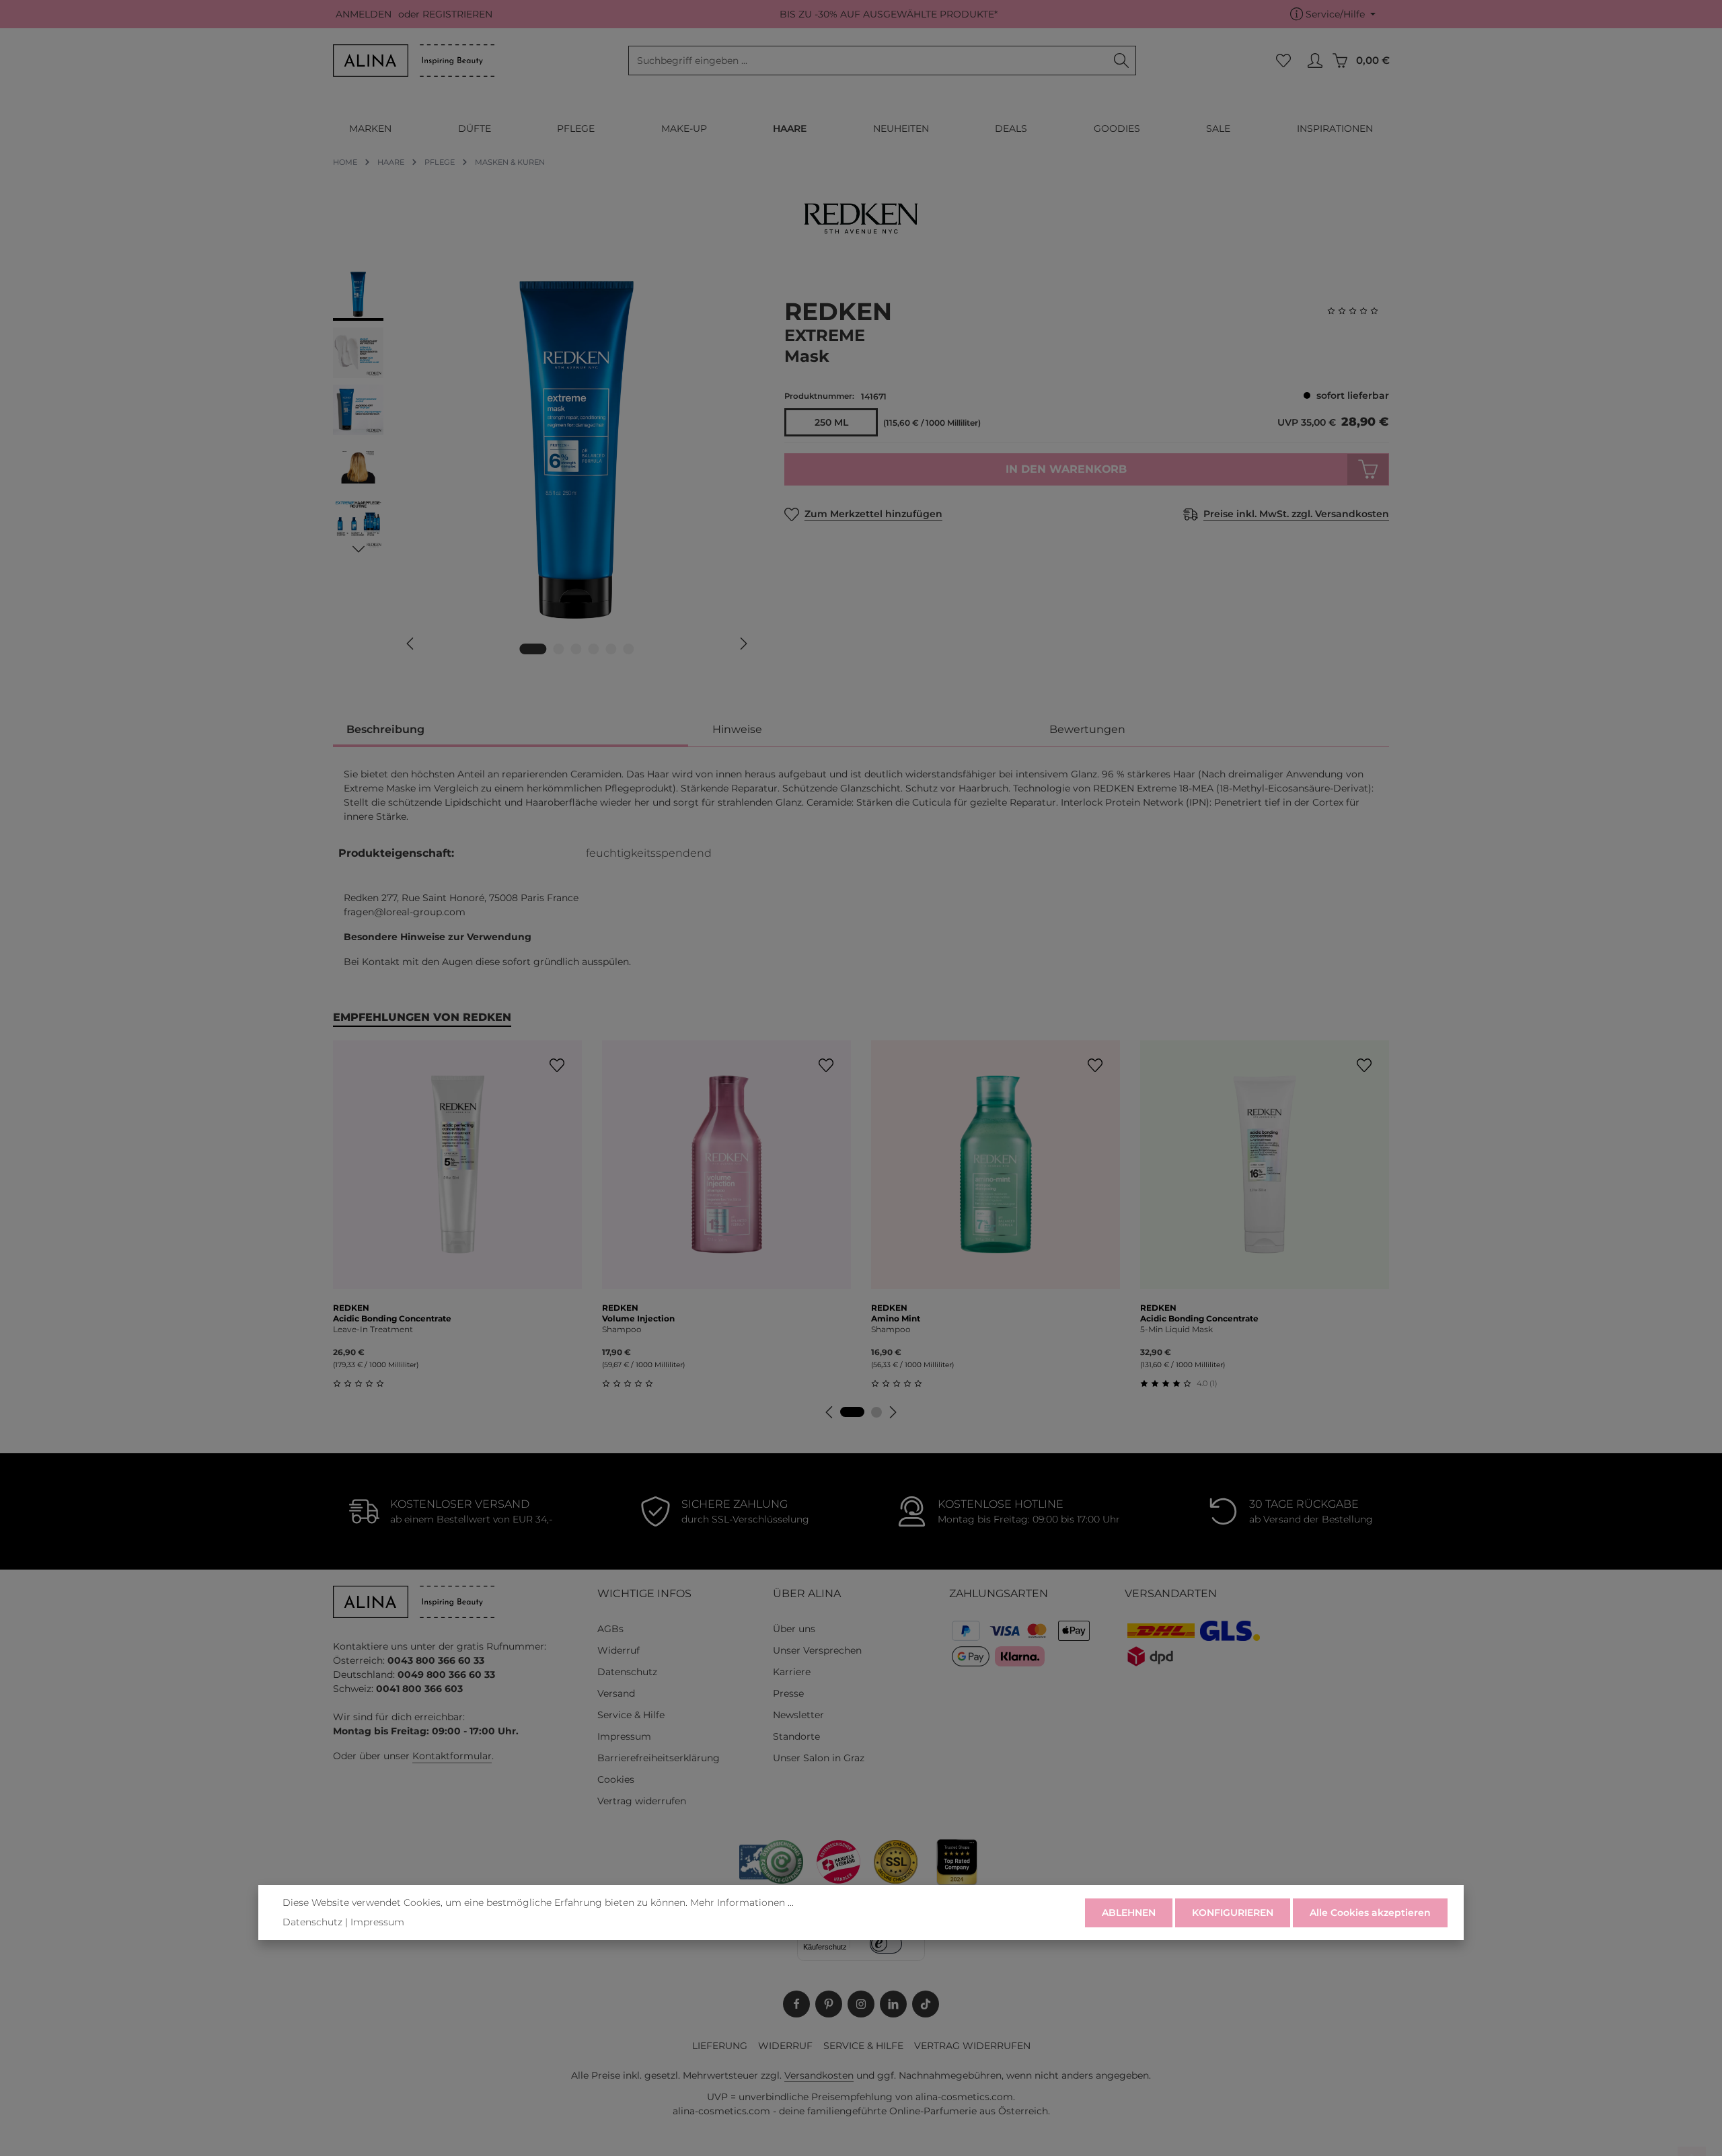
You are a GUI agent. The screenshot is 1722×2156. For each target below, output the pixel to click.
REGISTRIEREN (457, 14)
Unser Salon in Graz (819, 1758)
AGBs (610, 1629)
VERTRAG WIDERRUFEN (972, 2046)
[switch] (886, 1944)
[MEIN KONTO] (1315, 61)
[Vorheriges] (411, 644)
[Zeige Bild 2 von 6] (559, 649)
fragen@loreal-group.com (405, 912)
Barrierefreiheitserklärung (659, 1758)
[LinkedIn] (893, 2004)
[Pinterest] (829, 2004)
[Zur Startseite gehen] (414, 61)
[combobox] (868, 61)
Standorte (796, 1736)
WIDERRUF (785, 2046)
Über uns (794, 1629)
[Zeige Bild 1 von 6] (533, 649)
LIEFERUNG (720, 2046)
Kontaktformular (452, 1756)
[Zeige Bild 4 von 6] (594, 649)
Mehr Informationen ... (742, 1902)
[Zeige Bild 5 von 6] (611, 649)
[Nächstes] (743, 644)
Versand (616, 1693)
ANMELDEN (364, 14)
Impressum (624, 1736)
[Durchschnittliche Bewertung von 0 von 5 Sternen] (1358, 311)
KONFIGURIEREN (1233, 1913)
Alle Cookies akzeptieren (1370, 1913)
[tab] (511, 731)
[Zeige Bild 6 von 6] (629, 649)
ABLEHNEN (1129, 1913)
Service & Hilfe (631, 1715)
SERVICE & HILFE (863, 2046)
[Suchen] (1122, 61)
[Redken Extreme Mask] (576, 450)
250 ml (831, 422)
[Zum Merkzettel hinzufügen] (557, 1066)
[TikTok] (926, 2004)
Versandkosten (819, 2075)
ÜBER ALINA (807, 1593)
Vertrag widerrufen (642, 1801)
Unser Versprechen (817, 1650)
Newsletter (798, 1715)
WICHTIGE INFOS (644, 1593)
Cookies (616, 1779)
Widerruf (619, 1650)
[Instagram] (861, 2004)
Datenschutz (627, 1672)
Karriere (792, 1672)
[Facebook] (796, 2004)
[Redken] (861, 219)
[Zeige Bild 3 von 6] (576, 649)
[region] (545, 469)
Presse (788, 1693)
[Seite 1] (852, 1412)
